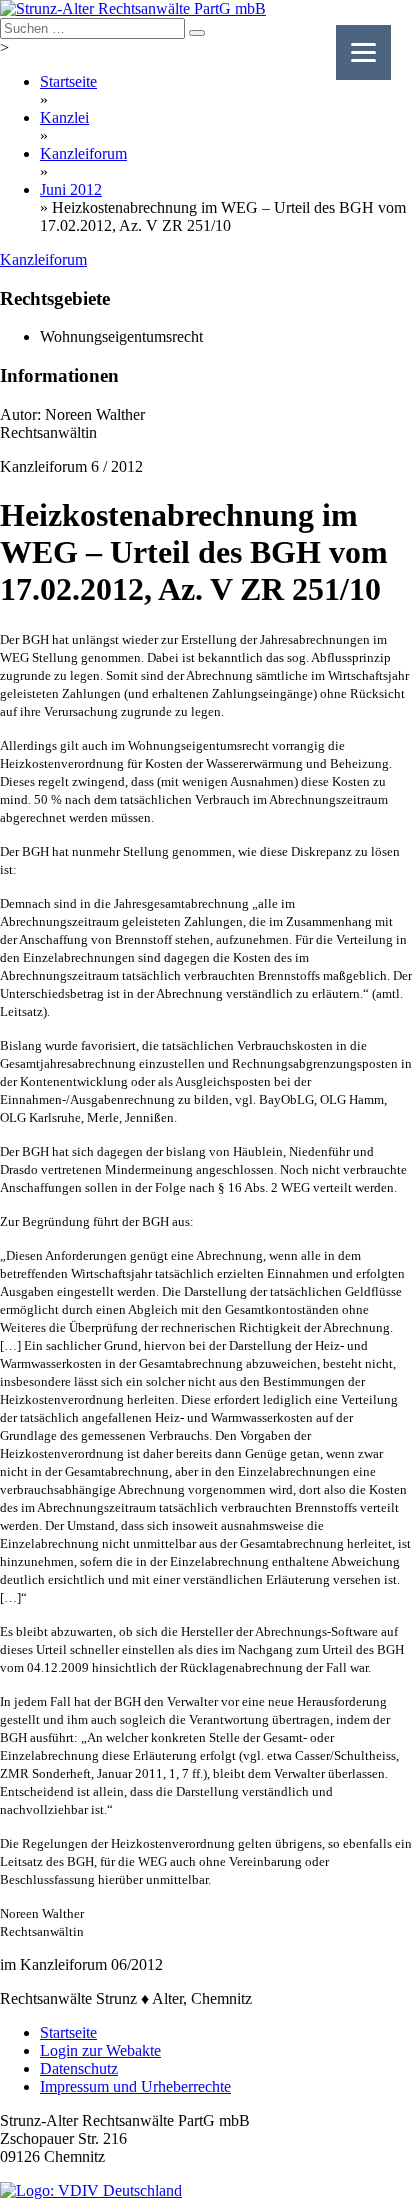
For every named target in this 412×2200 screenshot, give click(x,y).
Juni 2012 (71, 189)
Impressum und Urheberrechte (135, 2086)
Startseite (68, 81)
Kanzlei (64, 117)
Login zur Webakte (100, 2050)
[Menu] (363, 52)
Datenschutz (79, 2068)
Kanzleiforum (83, 153)
